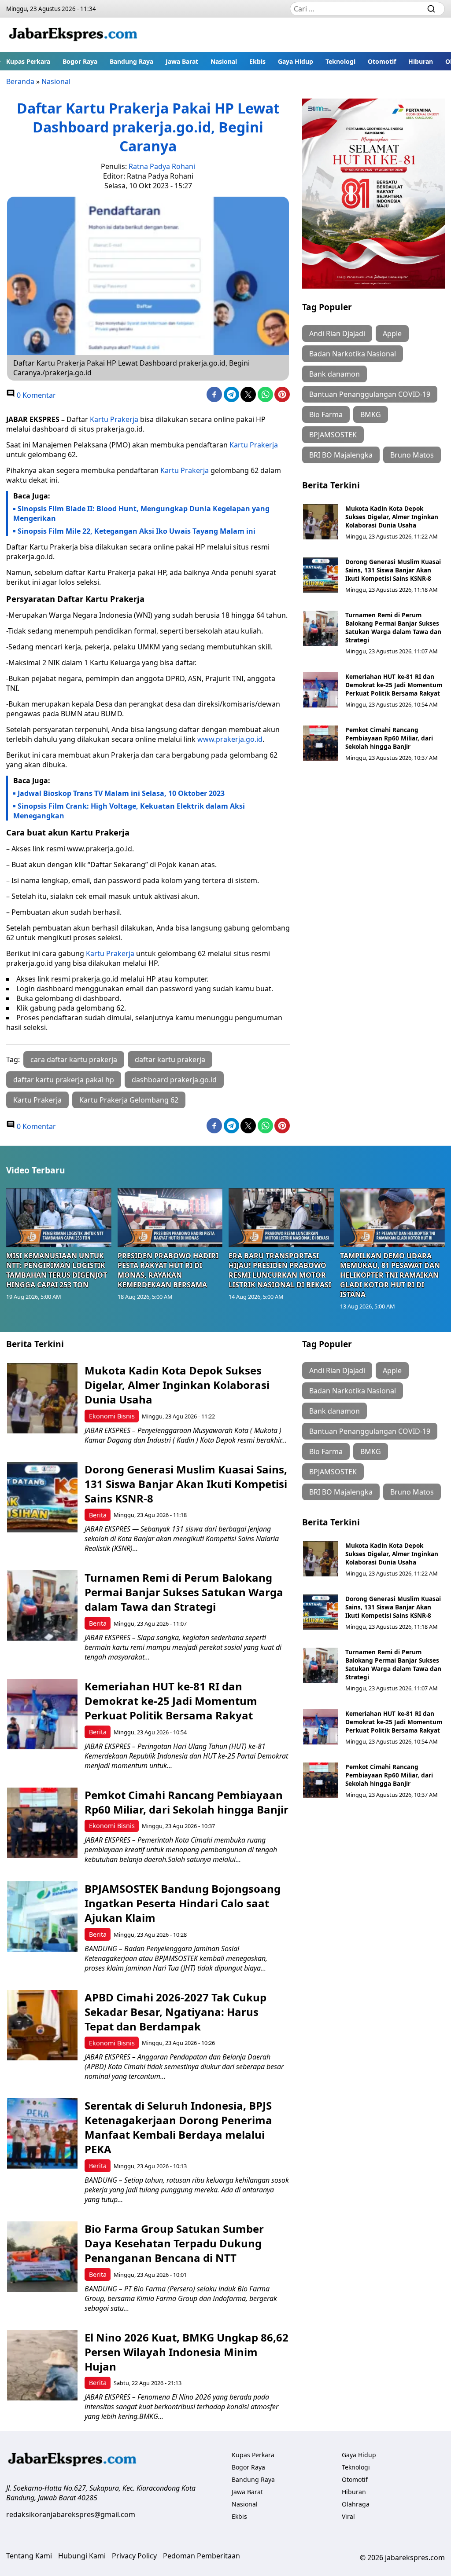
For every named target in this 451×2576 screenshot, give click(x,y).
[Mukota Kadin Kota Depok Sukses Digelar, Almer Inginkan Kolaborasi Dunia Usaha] (321, 522)
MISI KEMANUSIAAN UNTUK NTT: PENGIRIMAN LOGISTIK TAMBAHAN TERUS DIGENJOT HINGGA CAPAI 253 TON (57, 1270)
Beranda (20, 81)
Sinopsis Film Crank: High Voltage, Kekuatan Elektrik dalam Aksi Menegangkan (129, 811)
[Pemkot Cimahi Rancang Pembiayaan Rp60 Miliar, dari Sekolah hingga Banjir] (321, 743)
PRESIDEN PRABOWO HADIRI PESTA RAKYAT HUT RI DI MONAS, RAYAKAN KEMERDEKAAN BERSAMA (168, 1270)
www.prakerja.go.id (230, 739)
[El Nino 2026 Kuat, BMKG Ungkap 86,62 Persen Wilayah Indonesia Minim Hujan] (42, 2365)
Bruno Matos (412, 455)
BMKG (371, 414)
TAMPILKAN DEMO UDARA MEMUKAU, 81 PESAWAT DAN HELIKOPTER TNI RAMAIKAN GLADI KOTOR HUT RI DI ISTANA (390, 1275)
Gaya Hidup (296, 61)
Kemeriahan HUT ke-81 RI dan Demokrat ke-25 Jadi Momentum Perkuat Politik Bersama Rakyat (394, 685)
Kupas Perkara (28, 61)
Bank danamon (335, 374)
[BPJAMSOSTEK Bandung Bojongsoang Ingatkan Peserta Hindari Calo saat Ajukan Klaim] (42, 1916)
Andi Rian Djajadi (337, 333)
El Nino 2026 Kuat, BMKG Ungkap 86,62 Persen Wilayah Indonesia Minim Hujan (187, 2352)
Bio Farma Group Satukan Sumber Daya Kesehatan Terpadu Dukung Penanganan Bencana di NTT (174, 2243)
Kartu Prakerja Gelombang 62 (129, 1100)
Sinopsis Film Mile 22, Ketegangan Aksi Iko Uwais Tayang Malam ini (137, 531)
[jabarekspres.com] (73, 35)
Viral (348, 2516)
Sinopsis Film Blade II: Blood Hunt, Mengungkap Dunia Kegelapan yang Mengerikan (141, 513)
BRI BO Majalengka (341, 455)
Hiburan (421, 61)
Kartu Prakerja (114, 419)
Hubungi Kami (82, 2556)
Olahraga (356, 2504)
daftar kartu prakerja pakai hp (64, 1080)
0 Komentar (35, 395)
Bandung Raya (131, 61)
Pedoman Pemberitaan (201, 2556)
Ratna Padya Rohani (162, 166)
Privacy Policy (134, 2556)
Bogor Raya (80, 61)
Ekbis (257, 61)
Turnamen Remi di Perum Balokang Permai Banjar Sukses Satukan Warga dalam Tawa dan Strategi (393, 627)
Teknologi (340, 61)
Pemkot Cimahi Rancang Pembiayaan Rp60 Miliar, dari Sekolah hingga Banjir (389, 738)
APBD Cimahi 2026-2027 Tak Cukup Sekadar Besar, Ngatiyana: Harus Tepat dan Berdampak (176, 2012)
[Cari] (431, 9)
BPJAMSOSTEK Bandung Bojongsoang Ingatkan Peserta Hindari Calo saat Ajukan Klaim (183, 1903)
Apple (392, 333)
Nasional (224, 61)
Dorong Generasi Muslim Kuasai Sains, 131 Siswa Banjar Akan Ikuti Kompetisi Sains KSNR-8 (393, 570)
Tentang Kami (29, 2556)
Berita (98, 1515)
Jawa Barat (182, 61)
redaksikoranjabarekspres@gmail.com (71, 2514)
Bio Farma (326, 414)
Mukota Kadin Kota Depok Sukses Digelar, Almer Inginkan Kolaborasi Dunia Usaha (392, 517)
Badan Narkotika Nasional (353, 354)
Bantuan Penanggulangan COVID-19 (370, 394)
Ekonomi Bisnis (112, 1416)
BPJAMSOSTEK (333, 435)
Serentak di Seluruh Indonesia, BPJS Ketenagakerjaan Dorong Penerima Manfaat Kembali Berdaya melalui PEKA (178, 2127)
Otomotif (382, 61)
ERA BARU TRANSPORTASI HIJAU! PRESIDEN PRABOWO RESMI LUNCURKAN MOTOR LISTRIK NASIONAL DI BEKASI (280, 1270)
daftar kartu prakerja (170, 1059)
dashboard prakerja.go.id (174, 1080)
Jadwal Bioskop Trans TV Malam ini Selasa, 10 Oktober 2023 (121, 793)
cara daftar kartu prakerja (74, 1059)
